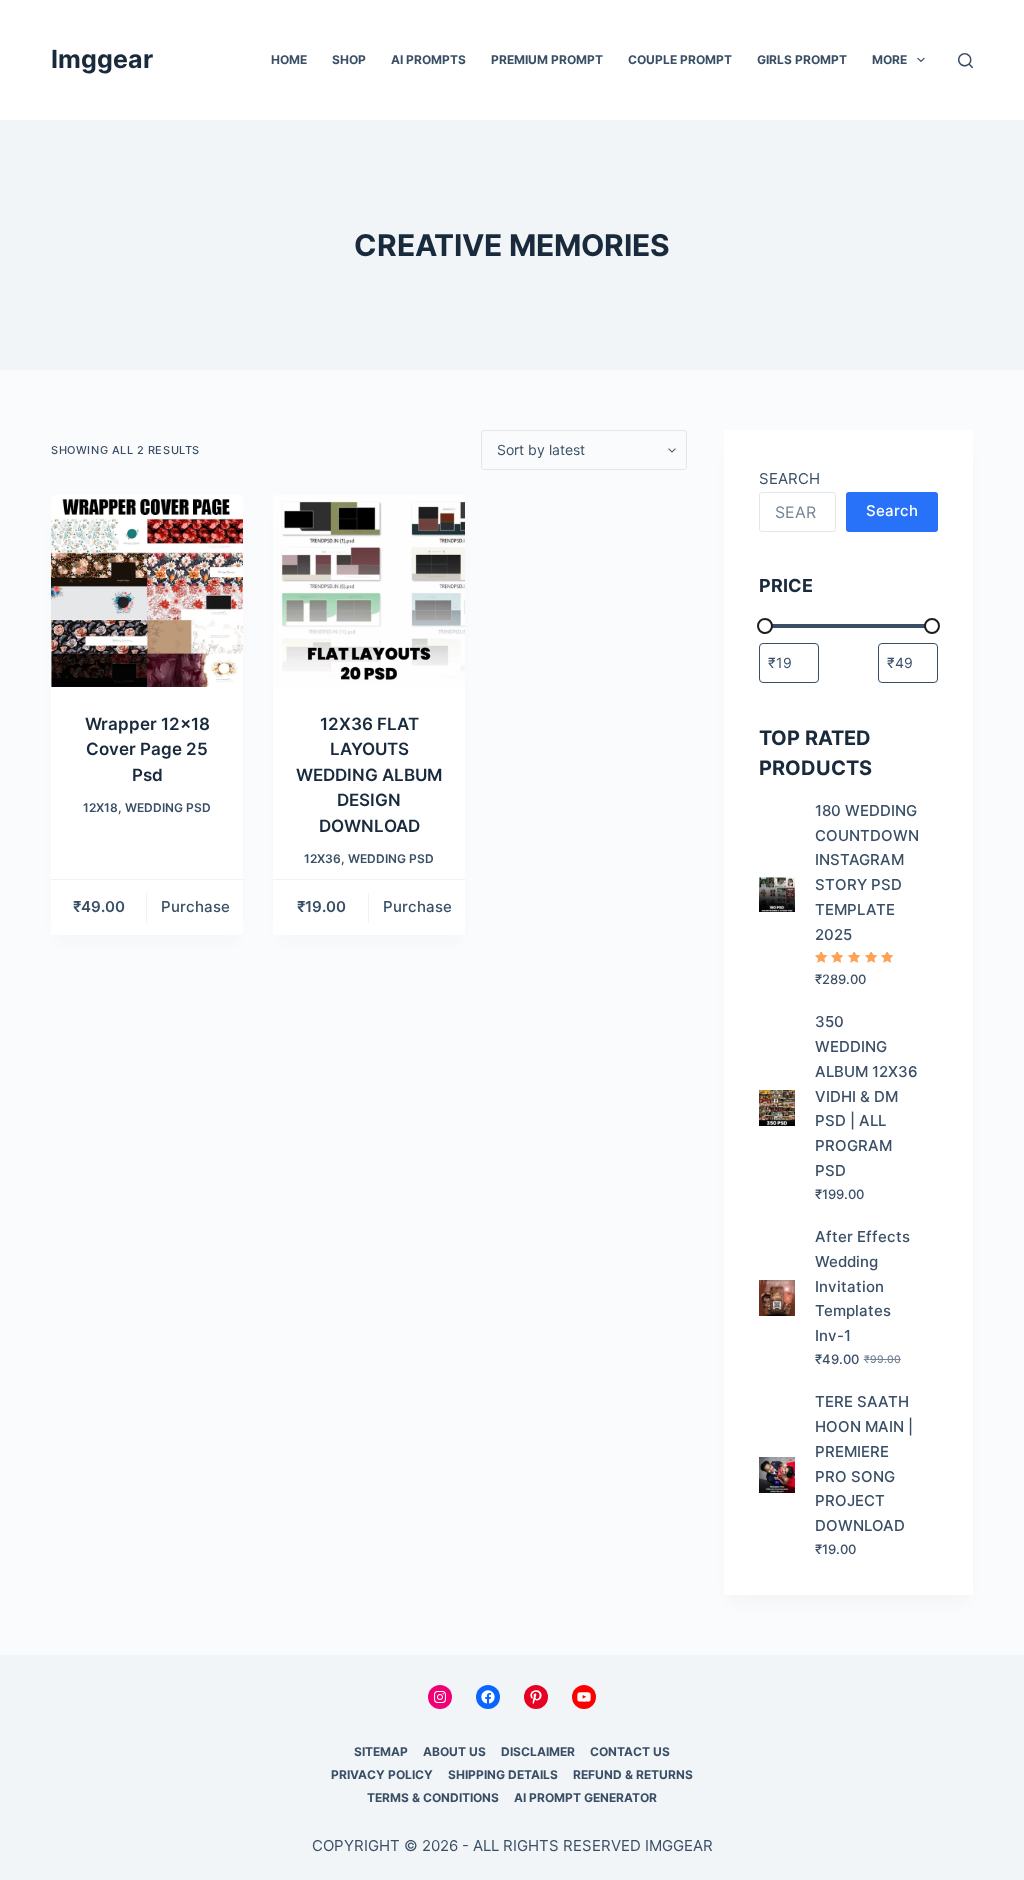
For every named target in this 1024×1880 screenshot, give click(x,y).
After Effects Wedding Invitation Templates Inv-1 (862, 1286)
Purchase (195, 906)
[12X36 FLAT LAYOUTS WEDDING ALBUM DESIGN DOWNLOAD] (369, 591)
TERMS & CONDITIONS (433, 1797)
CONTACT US (630, 1751)
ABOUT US (454, 1751)
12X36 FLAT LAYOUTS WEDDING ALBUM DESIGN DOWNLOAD (369, 775)
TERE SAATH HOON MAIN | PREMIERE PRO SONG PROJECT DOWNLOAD (864, 1463)
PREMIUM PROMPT (547, 59)
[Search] (965, 60)
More (889, 59)
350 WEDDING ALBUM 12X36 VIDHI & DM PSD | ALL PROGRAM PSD (866, 1096)
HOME (289, 59)
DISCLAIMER (538, 1751)
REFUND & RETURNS (633, 1774)
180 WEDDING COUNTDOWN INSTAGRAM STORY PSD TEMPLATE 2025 (867, 872)
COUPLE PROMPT (680, 59)
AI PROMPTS (428, 59)
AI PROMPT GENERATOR (585, 1797)
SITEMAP (381, 1751)
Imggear (102, 59)
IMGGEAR (679, 1845)
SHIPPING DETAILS (503, 1774)
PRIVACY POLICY (382, 1774)
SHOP (349, 59)
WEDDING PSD (168, 807)
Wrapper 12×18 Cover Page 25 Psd (147, 749)
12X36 (322, 858)
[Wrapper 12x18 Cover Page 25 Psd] (147, 591)
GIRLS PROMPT (802, 59)
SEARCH (789, 478)
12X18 (100, 807)
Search (892, 510)
